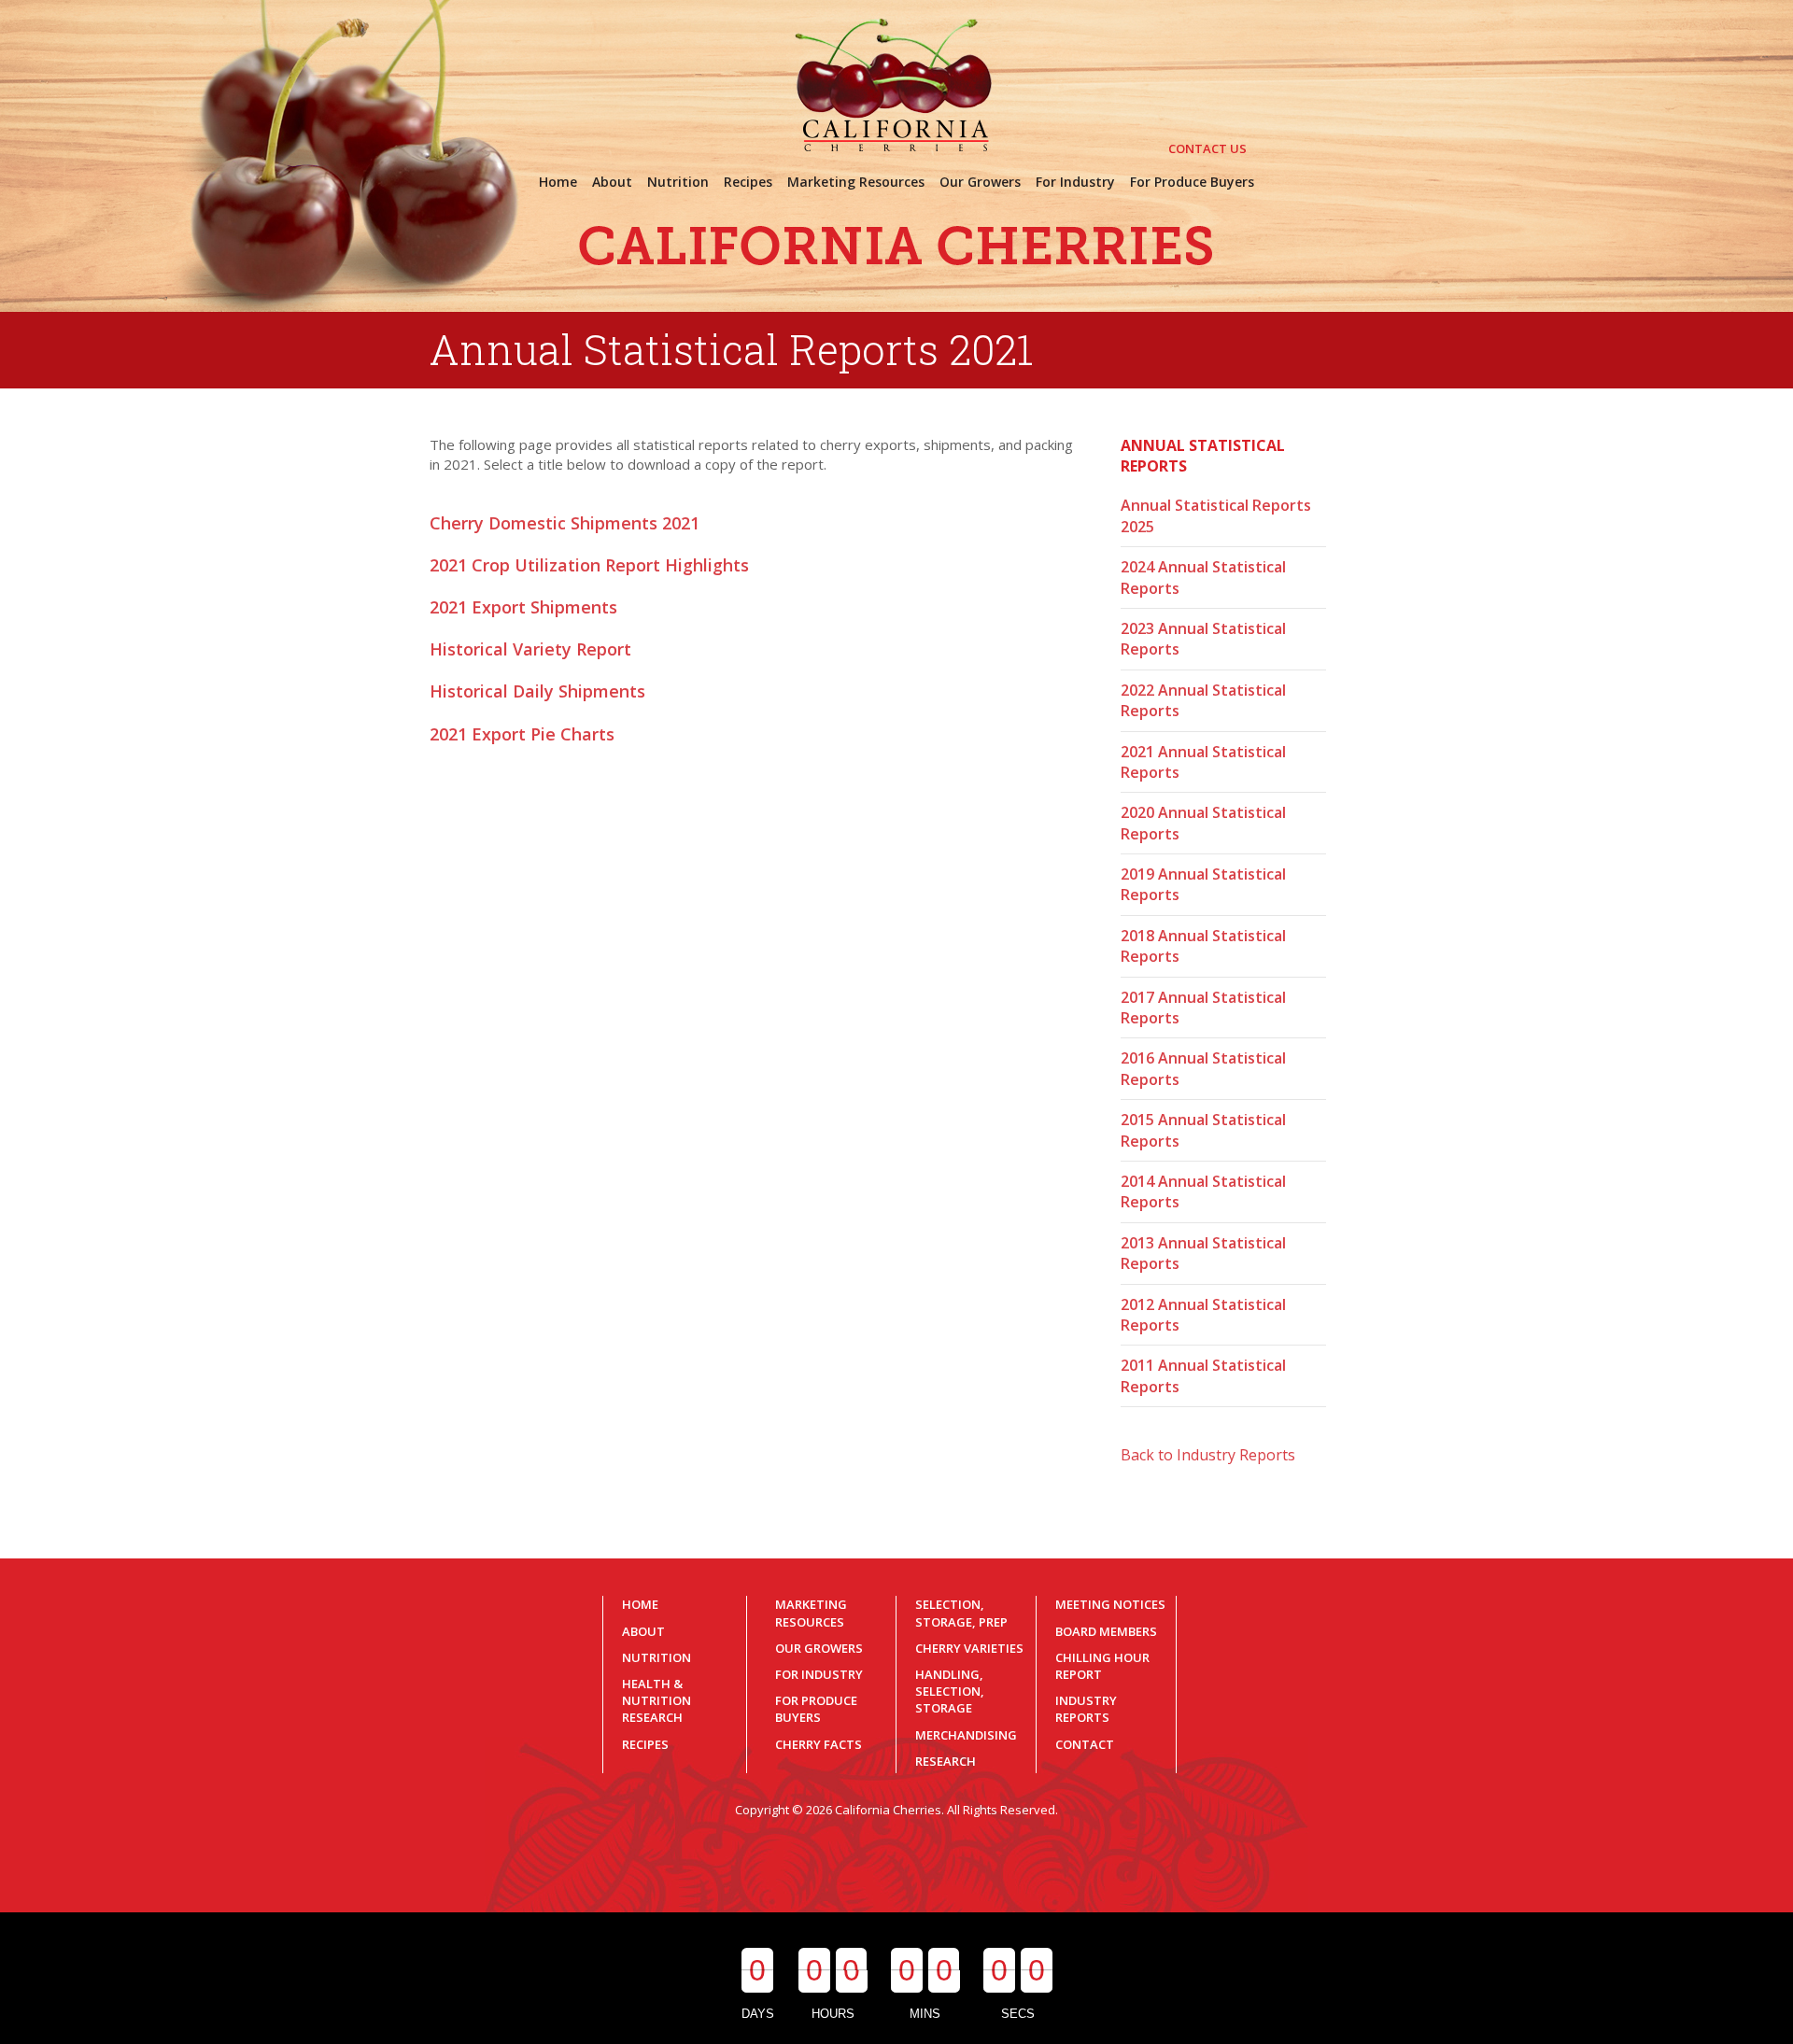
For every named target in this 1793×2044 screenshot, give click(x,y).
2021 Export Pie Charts (522, 734)
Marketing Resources (811, 1613)
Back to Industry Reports (1208, 1455)
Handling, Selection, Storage (950, 1691)
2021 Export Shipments (523, 607)
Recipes (645, 1744)
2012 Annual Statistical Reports (1203, 1315)
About (643, 1631)
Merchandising (966, 1735)
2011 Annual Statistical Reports (1203, 1375)
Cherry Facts (819, 1744)
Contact (1085, 1744)
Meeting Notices (1110, 1604)
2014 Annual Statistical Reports (1203, 1191)
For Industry (819, 1674)
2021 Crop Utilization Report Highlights (589, 565)
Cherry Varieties (969, 1648)
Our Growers (819, 1648)
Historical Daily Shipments (537, 691)
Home (640, 1604)
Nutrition (656, 1657)
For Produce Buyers (816, 1709)
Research (946, 1761)
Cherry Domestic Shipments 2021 (565, 523)
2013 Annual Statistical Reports (1203, 1253)
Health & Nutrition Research (656, 1700)
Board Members (1106, 1631)
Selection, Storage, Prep (961, 1613)
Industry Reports (1086, 1709)
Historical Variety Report (530, 649)
